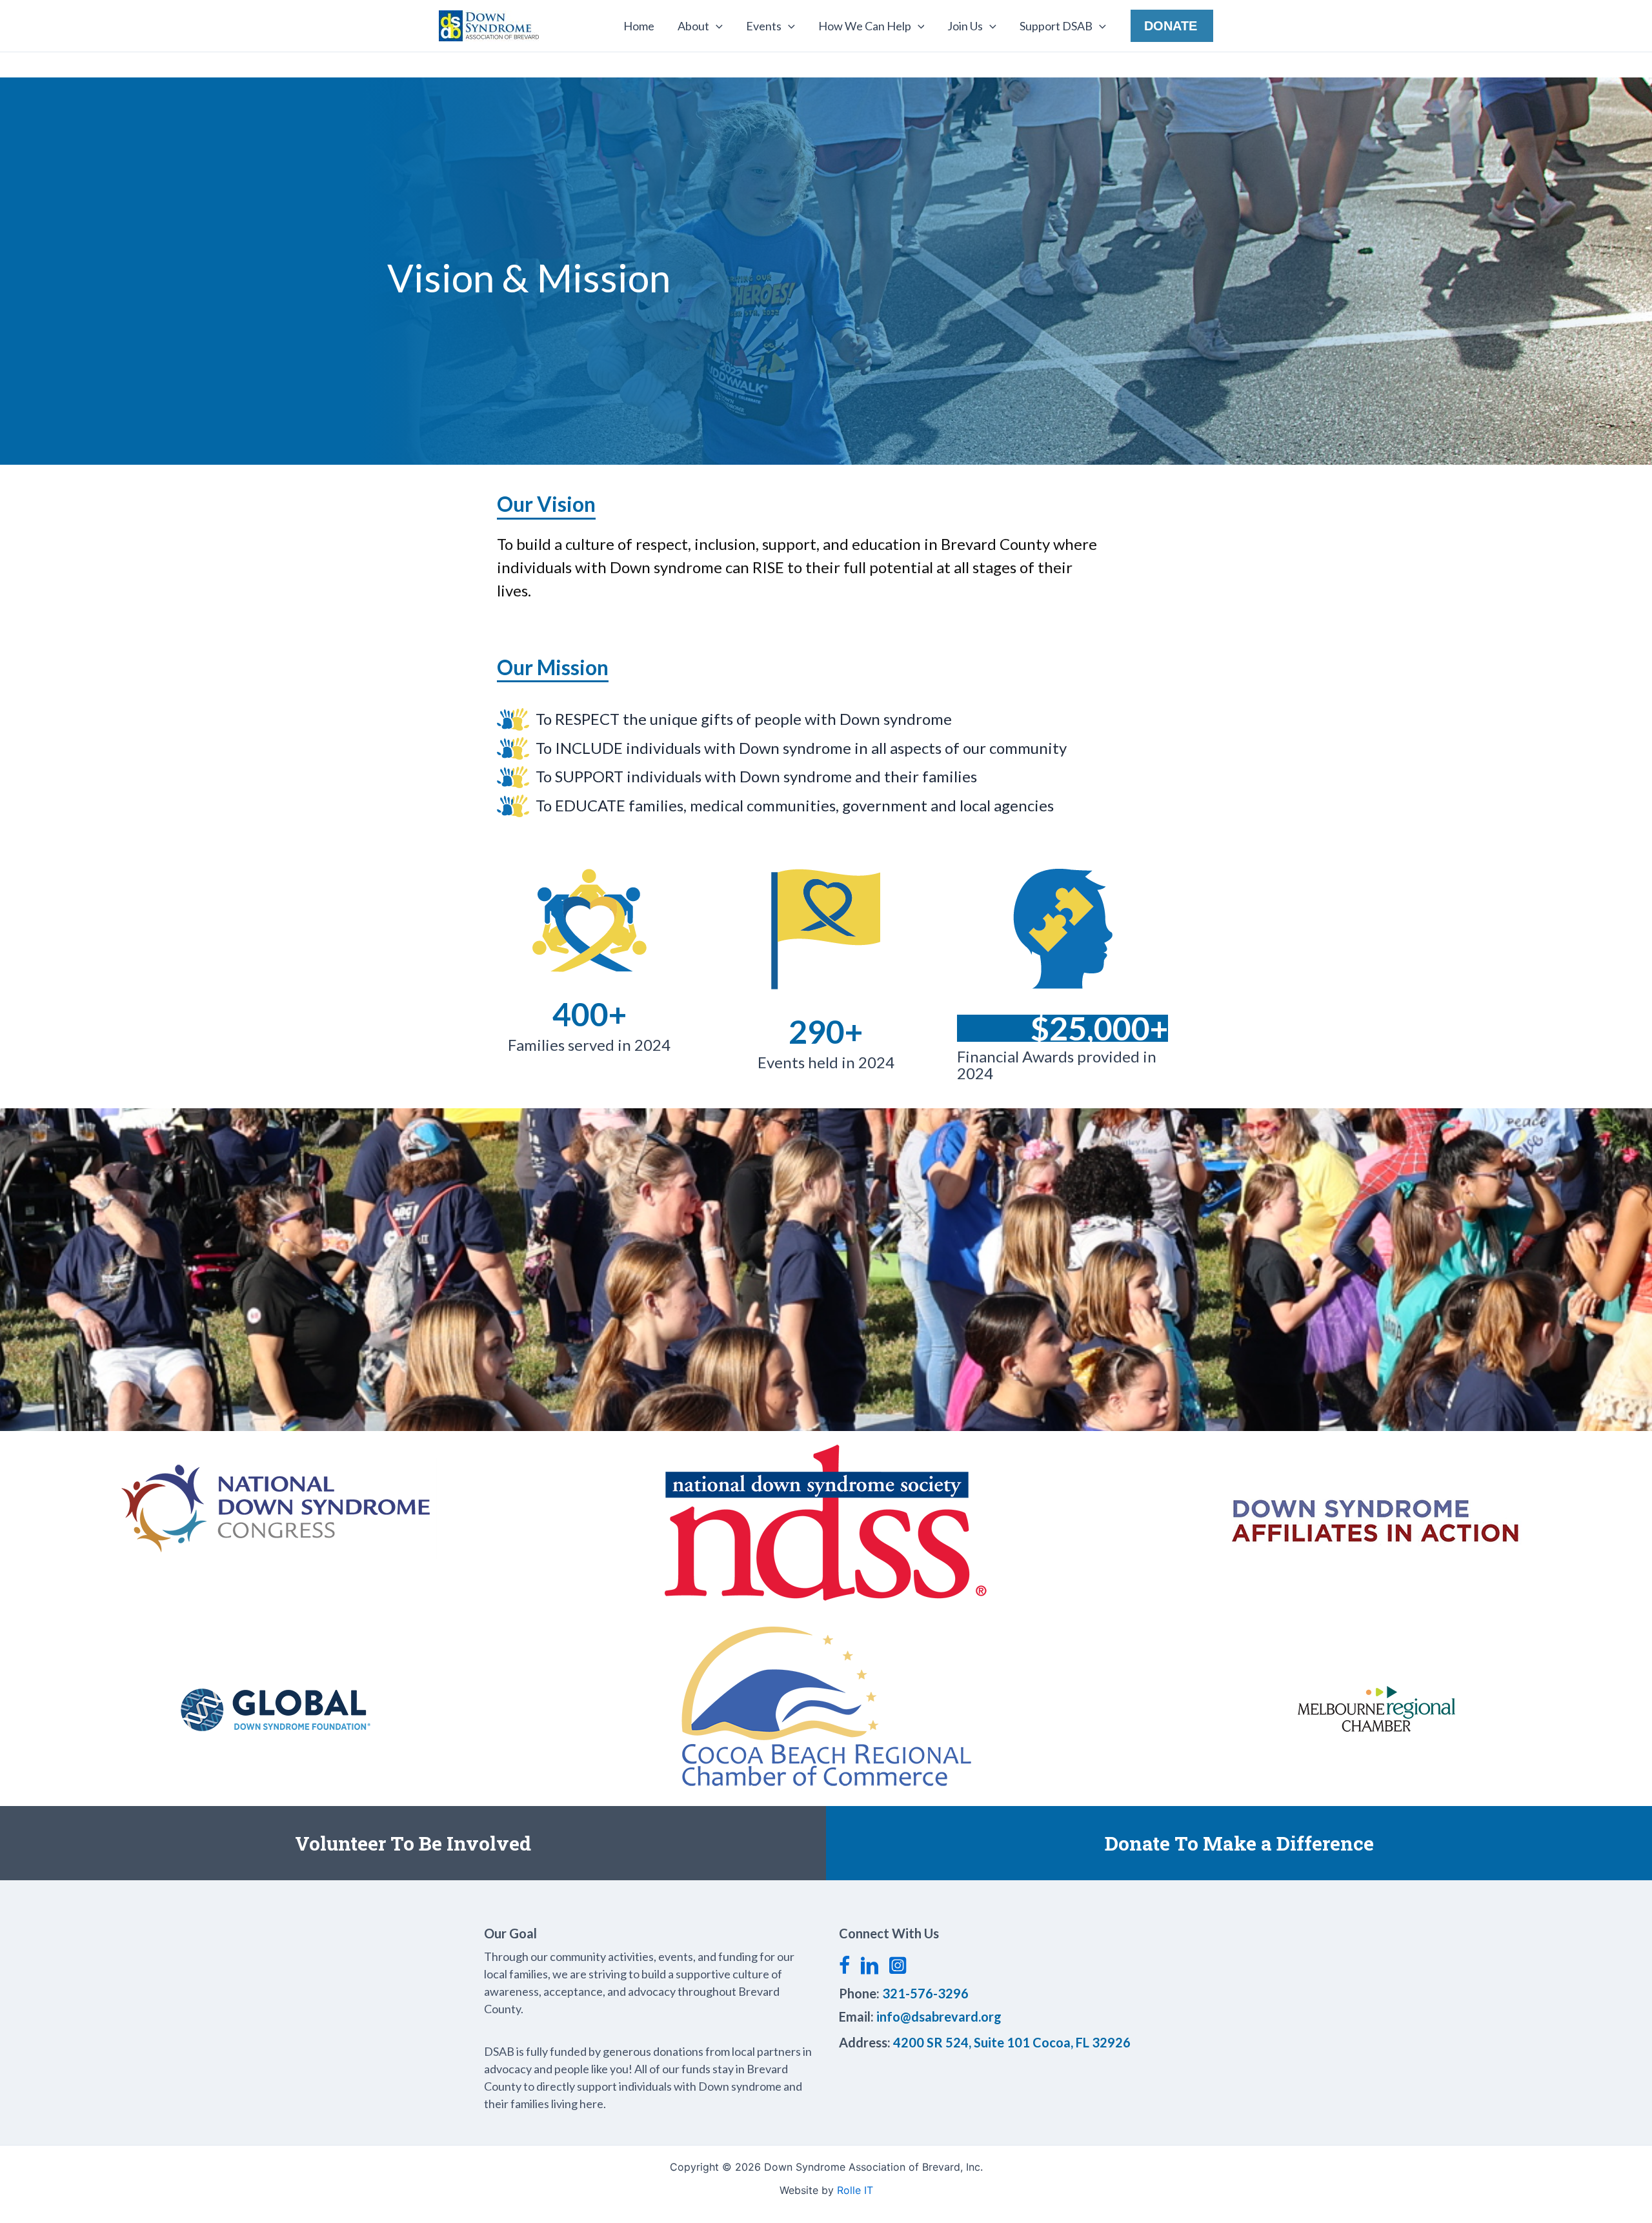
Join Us (965, 26)
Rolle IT (855, 2190)
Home (639, 26)
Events (764, 26)
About (693, 26)
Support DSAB (1056, 26)
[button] (716, 26)
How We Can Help (865, 26)
